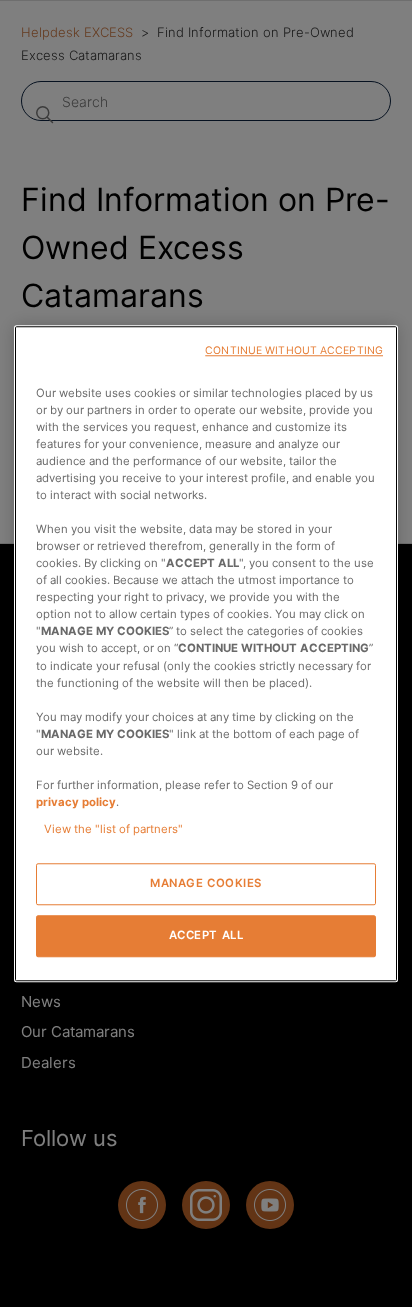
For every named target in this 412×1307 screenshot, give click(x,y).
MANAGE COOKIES (206, 883)
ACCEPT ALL (206, 935)
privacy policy (76, 802)
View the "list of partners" (113, 829)
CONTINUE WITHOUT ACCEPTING (294, 350)
